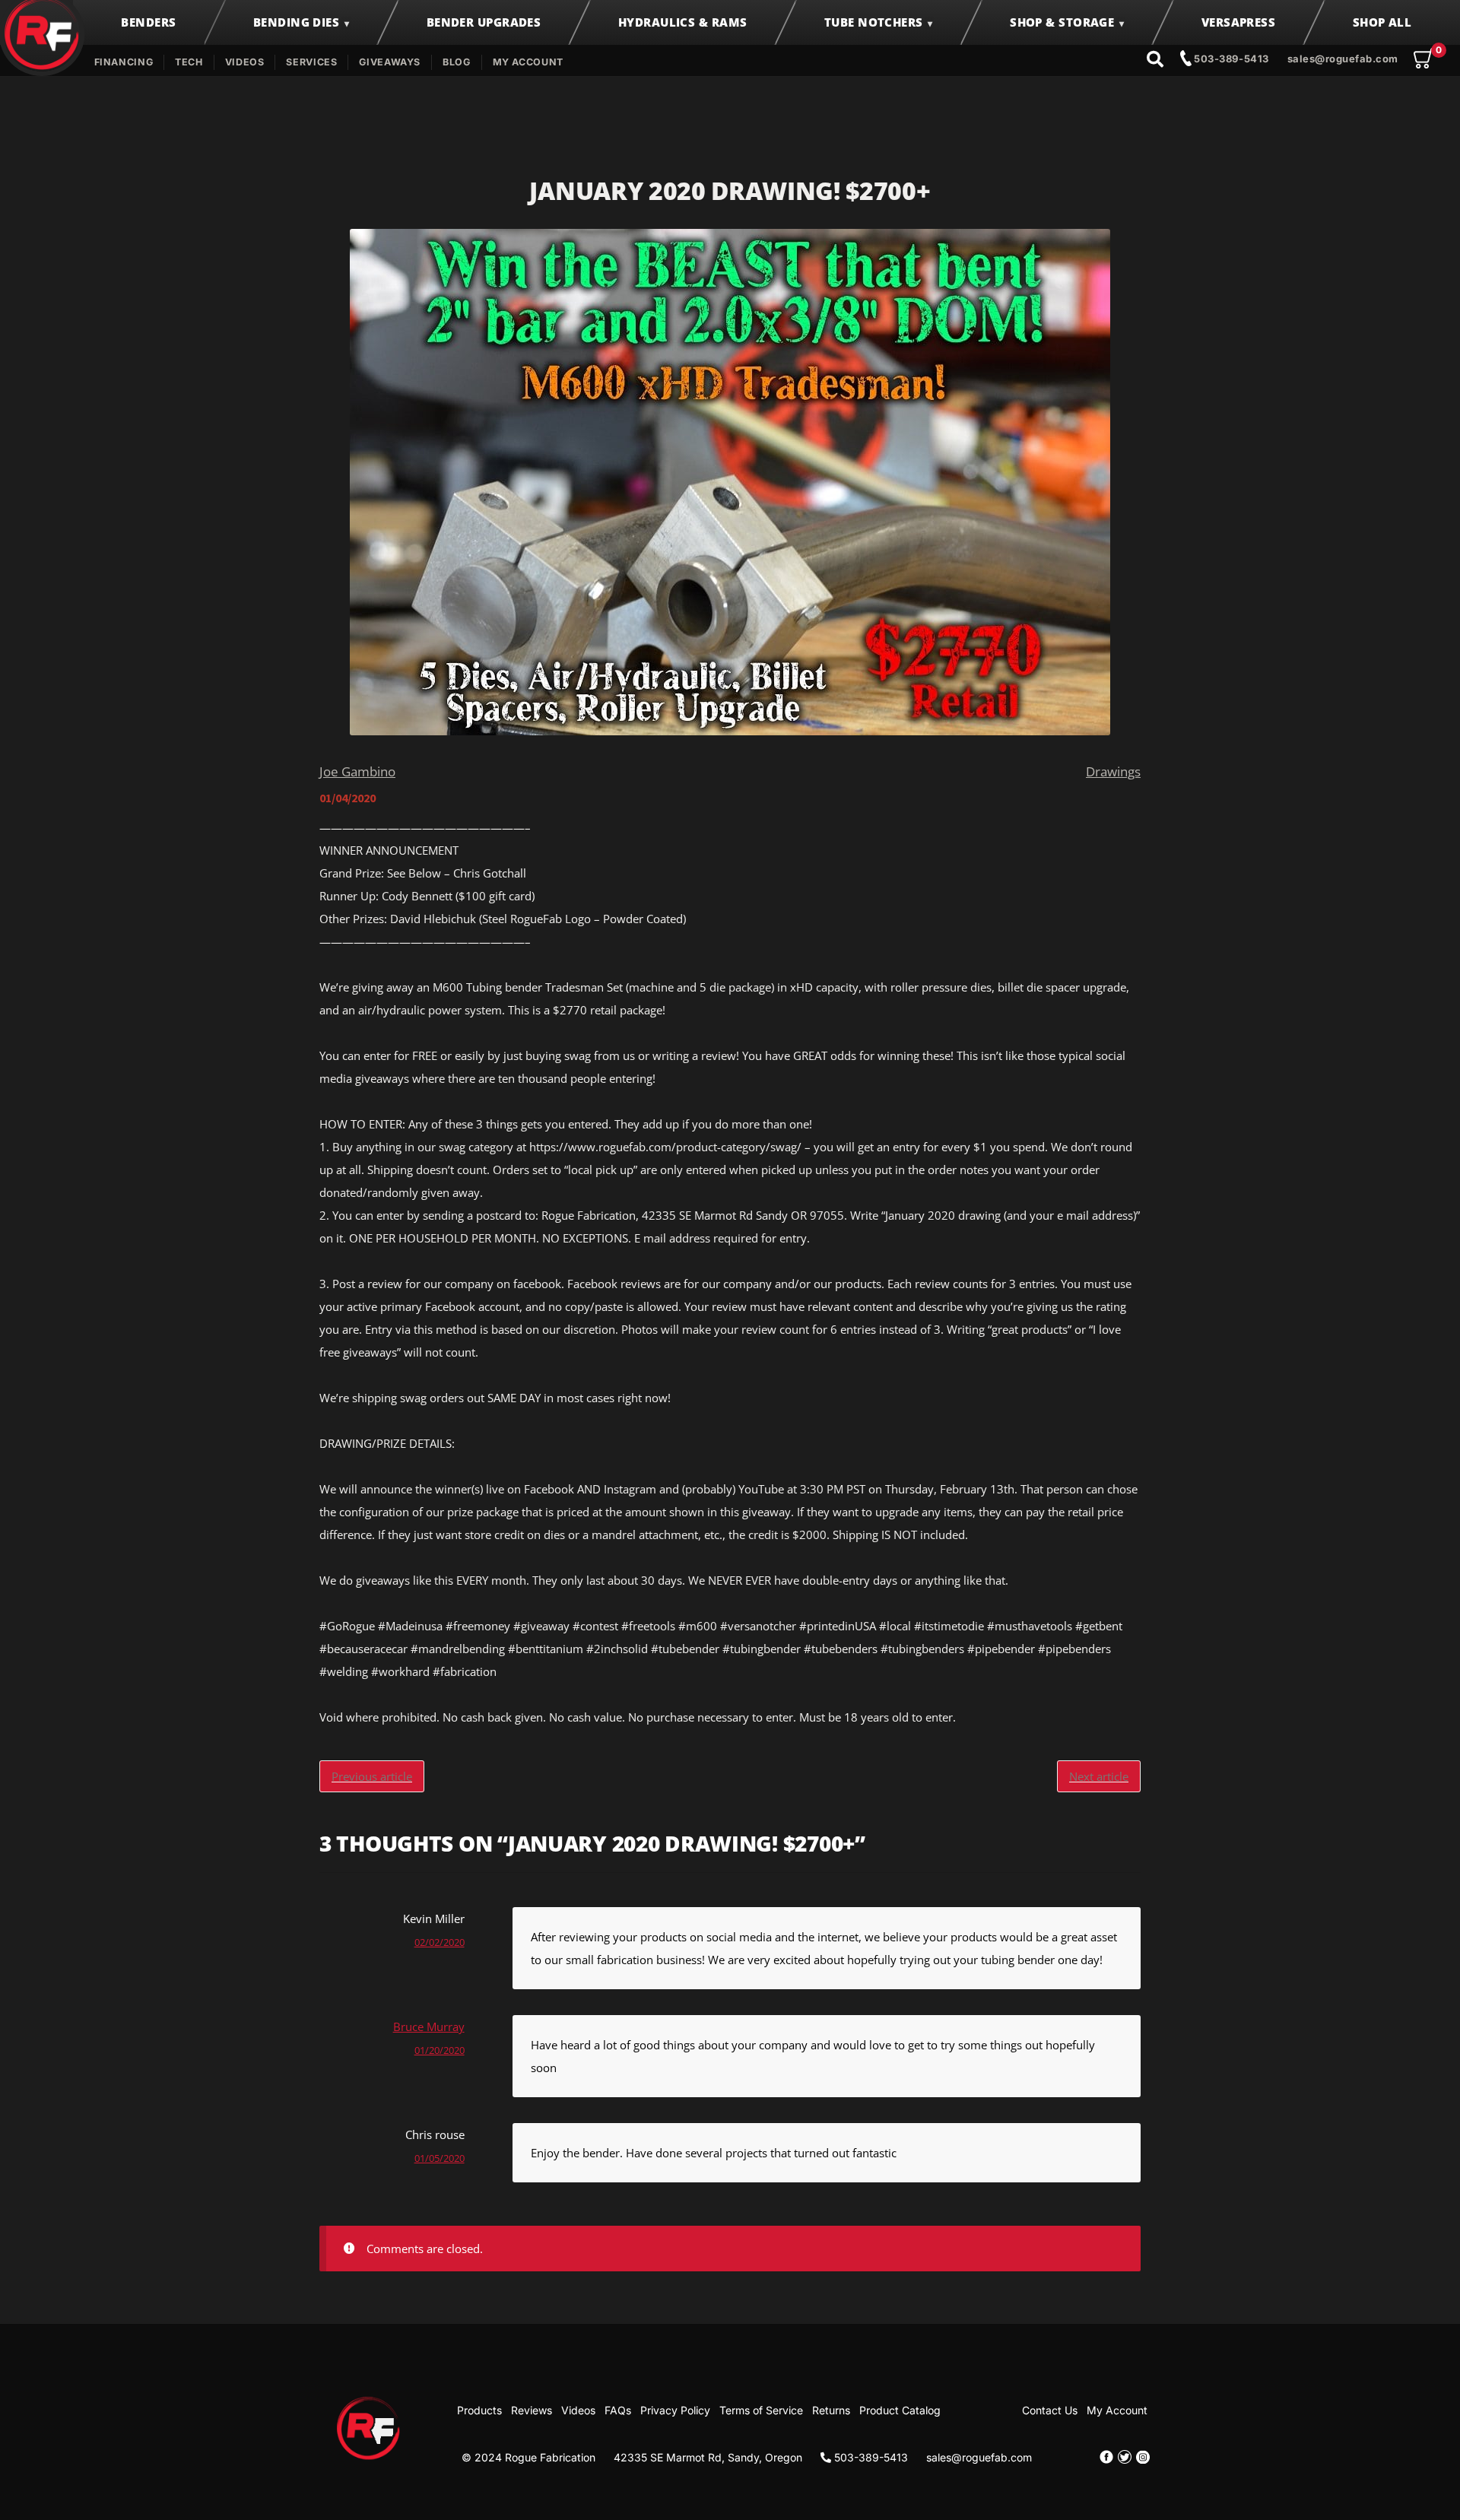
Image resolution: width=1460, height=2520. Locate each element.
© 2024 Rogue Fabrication (528, 2457)
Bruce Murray (429, 2026)
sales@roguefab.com (1343, 59)
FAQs (618, 2410)
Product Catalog (900, 2410)
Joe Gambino (357, 771)
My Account (528, 62)
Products (479, 2410)
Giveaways (390, 62)
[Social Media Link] (1106, 2457)
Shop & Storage (1062, 22)
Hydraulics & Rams (683, 22)
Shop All (1382, 22)
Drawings (1113, 771)
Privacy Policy (675, 2410)
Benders (148, 22)
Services (311, 62)
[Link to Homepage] (369, 2427)
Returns (831, 2410)
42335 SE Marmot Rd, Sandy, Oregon (708, 2457)
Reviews (532, 2410)
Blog (457, 62)
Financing (124, 62)
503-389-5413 (1230, 59)
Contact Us (1050, 2410)
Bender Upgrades (484, 22)
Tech (189, 62)
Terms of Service (761, 2410)
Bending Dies (296, 22)
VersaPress (1239, 22)
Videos (245, 62)
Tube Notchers (874, 22)
